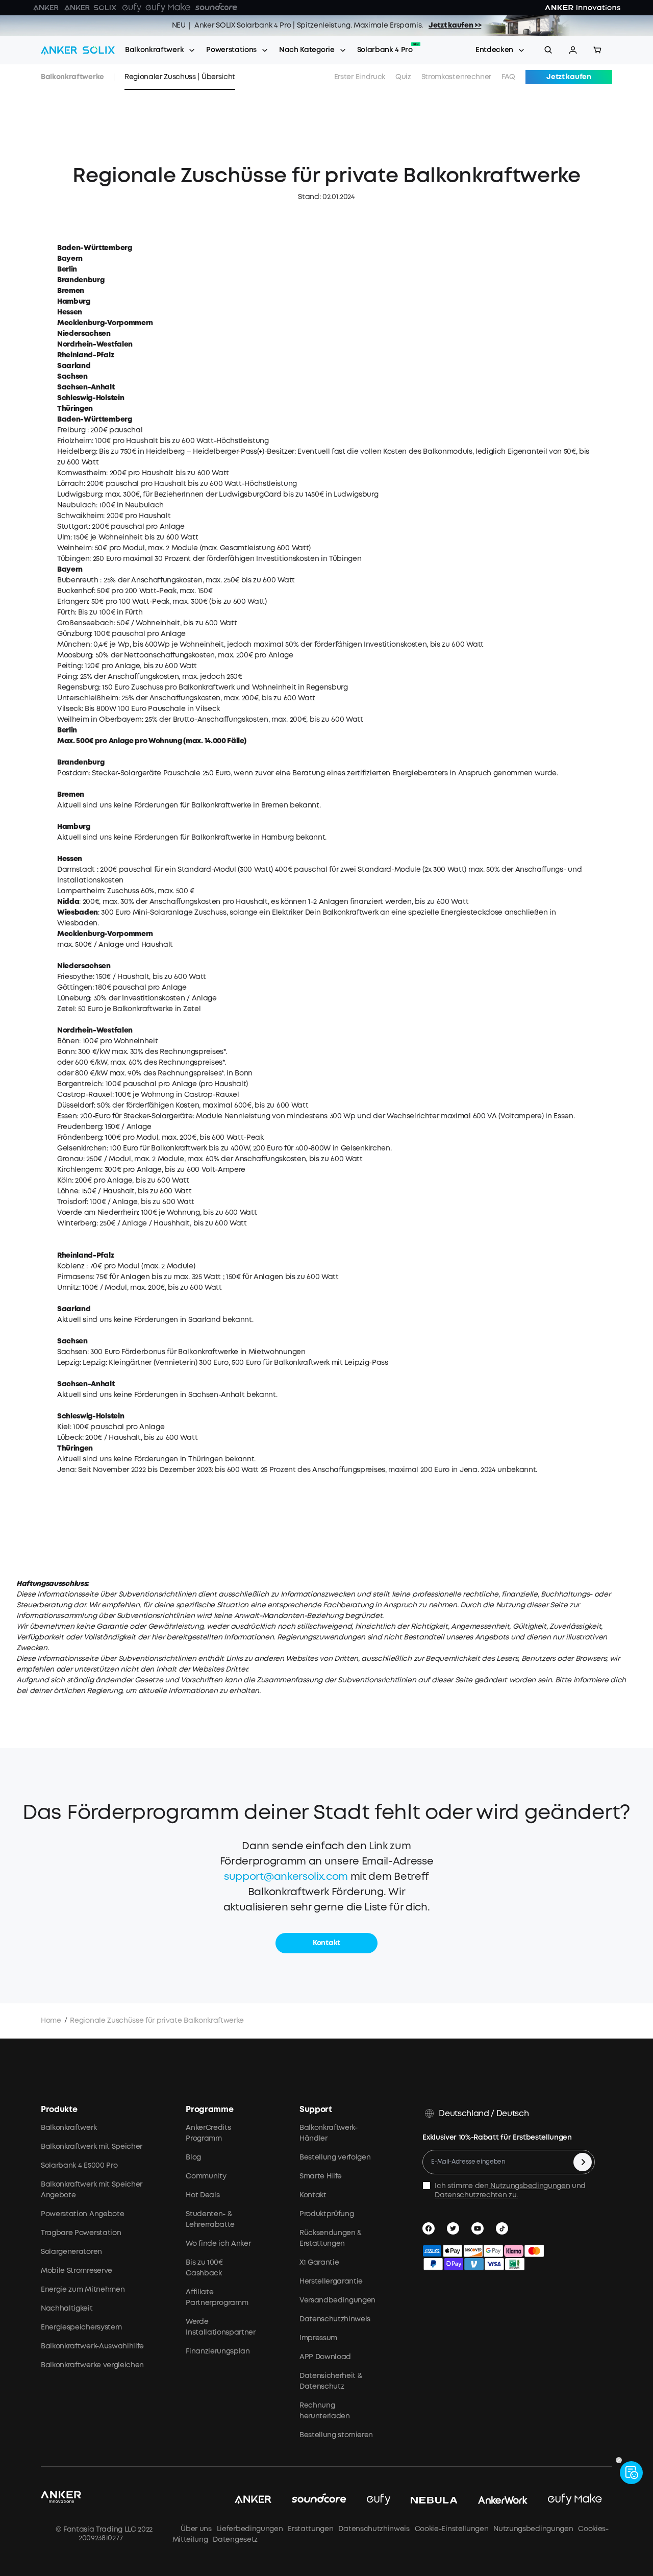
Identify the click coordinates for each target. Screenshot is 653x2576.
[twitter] (455, 2228)
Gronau (70, 1159)
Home (51, 2021)
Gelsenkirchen (82, 1148)
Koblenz (71, 1266)
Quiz (403, 77)
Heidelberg (77, 452)
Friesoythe (75, 977)
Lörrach (70, 484)
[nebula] (434, 2500)
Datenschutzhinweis (335, 2319)
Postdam (73, 773)
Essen (67, 1116)
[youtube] (480, 2228)
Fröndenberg (79, 1138)
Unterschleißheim (88, 698)
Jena (66, 1470)
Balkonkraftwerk (154, 50)
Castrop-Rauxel (85, 1095)
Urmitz (68, 1288)
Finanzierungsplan (218, 2351)
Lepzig (68, 1363)
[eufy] (379, 2500)
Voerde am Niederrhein (97, 1213)
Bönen (68, 1041)
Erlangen (72, 602)
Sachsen (72, 1352)
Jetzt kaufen (569, 77)
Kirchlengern (79, 1170)
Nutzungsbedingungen (530, 2186)
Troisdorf (72, 1202)
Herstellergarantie (331, 2281)
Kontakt (313, 2195)
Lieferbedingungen (250, 2529)
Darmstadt (76, 870)
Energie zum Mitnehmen (83, 2290)
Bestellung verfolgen (335, 2157)
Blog (193, 2157)
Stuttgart (73, 527)
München (74, 645)
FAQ (508, 77)
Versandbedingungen (337, 2300)
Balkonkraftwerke (72, 77)
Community (206, 2176)
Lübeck (70, 1438)
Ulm (64, 537)
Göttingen (75, 988)
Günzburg (74, 634)
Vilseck (69, 709)
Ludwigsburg (79, 495)
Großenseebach (85, 623)
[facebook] (431, 2228)
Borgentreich (80, 1084)
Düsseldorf (76, 1106)
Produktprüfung (327, 2214)
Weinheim (74, 548)
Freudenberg (79, 1127)
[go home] (78, 50)
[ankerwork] (503, 2500)
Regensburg (78, 688)
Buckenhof (76, 591)
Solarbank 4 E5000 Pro (79, 2166)
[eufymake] (575, 2500)
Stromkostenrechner (456, 77)
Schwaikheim (80, 516)
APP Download (325, 2357)
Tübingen (73, 559)
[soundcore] (319, 2500)
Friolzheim (74, 441)
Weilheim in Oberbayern (99, 720)
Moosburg (74, 655)
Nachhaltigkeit (67, 2309)
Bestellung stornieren (336, 2435)
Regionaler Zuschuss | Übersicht (180, 77)
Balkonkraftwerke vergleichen (92, 2365)
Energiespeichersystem (81, 2327)
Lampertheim (80, 891)
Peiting (69, 666)
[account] (573, 50)
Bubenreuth (78, 580)
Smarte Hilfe (321, 2176)
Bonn (66, 1052)
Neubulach (77, 505)
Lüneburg (73, 998)
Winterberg (77, 1223)
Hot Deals (203, 2195)
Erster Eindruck (360, 77)
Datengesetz (235, 2540)
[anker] (253, 2500)
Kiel (64, 1427)
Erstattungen (310, 2529)
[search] (548, 50)
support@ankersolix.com (286, 1877)
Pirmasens (75, 1277)
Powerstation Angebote (82, 2214)
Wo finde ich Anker (218, 2244)
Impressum (318, 2338)
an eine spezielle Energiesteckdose (442, 913)
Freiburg (71, 430)
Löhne (68, 1191)
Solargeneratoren (71, 2252)
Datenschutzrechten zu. (476, 2195)
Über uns (195, 2529)
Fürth (66, 612)
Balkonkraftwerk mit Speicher (92, 2147)
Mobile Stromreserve (77, 2271)
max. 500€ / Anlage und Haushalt (115, 945)
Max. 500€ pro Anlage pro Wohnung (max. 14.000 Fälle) (152, 741)
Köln (65, 1181)
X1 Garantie (319, 2263)
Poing (67, 677)
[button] (573, 50)
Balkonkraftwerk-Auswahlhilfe (92, 2346)
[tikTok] (504, 2228)
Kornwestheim (82, 473)
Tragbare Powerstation (81, 2233)
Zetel (66, 1009)
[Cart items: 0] (597, 50)
